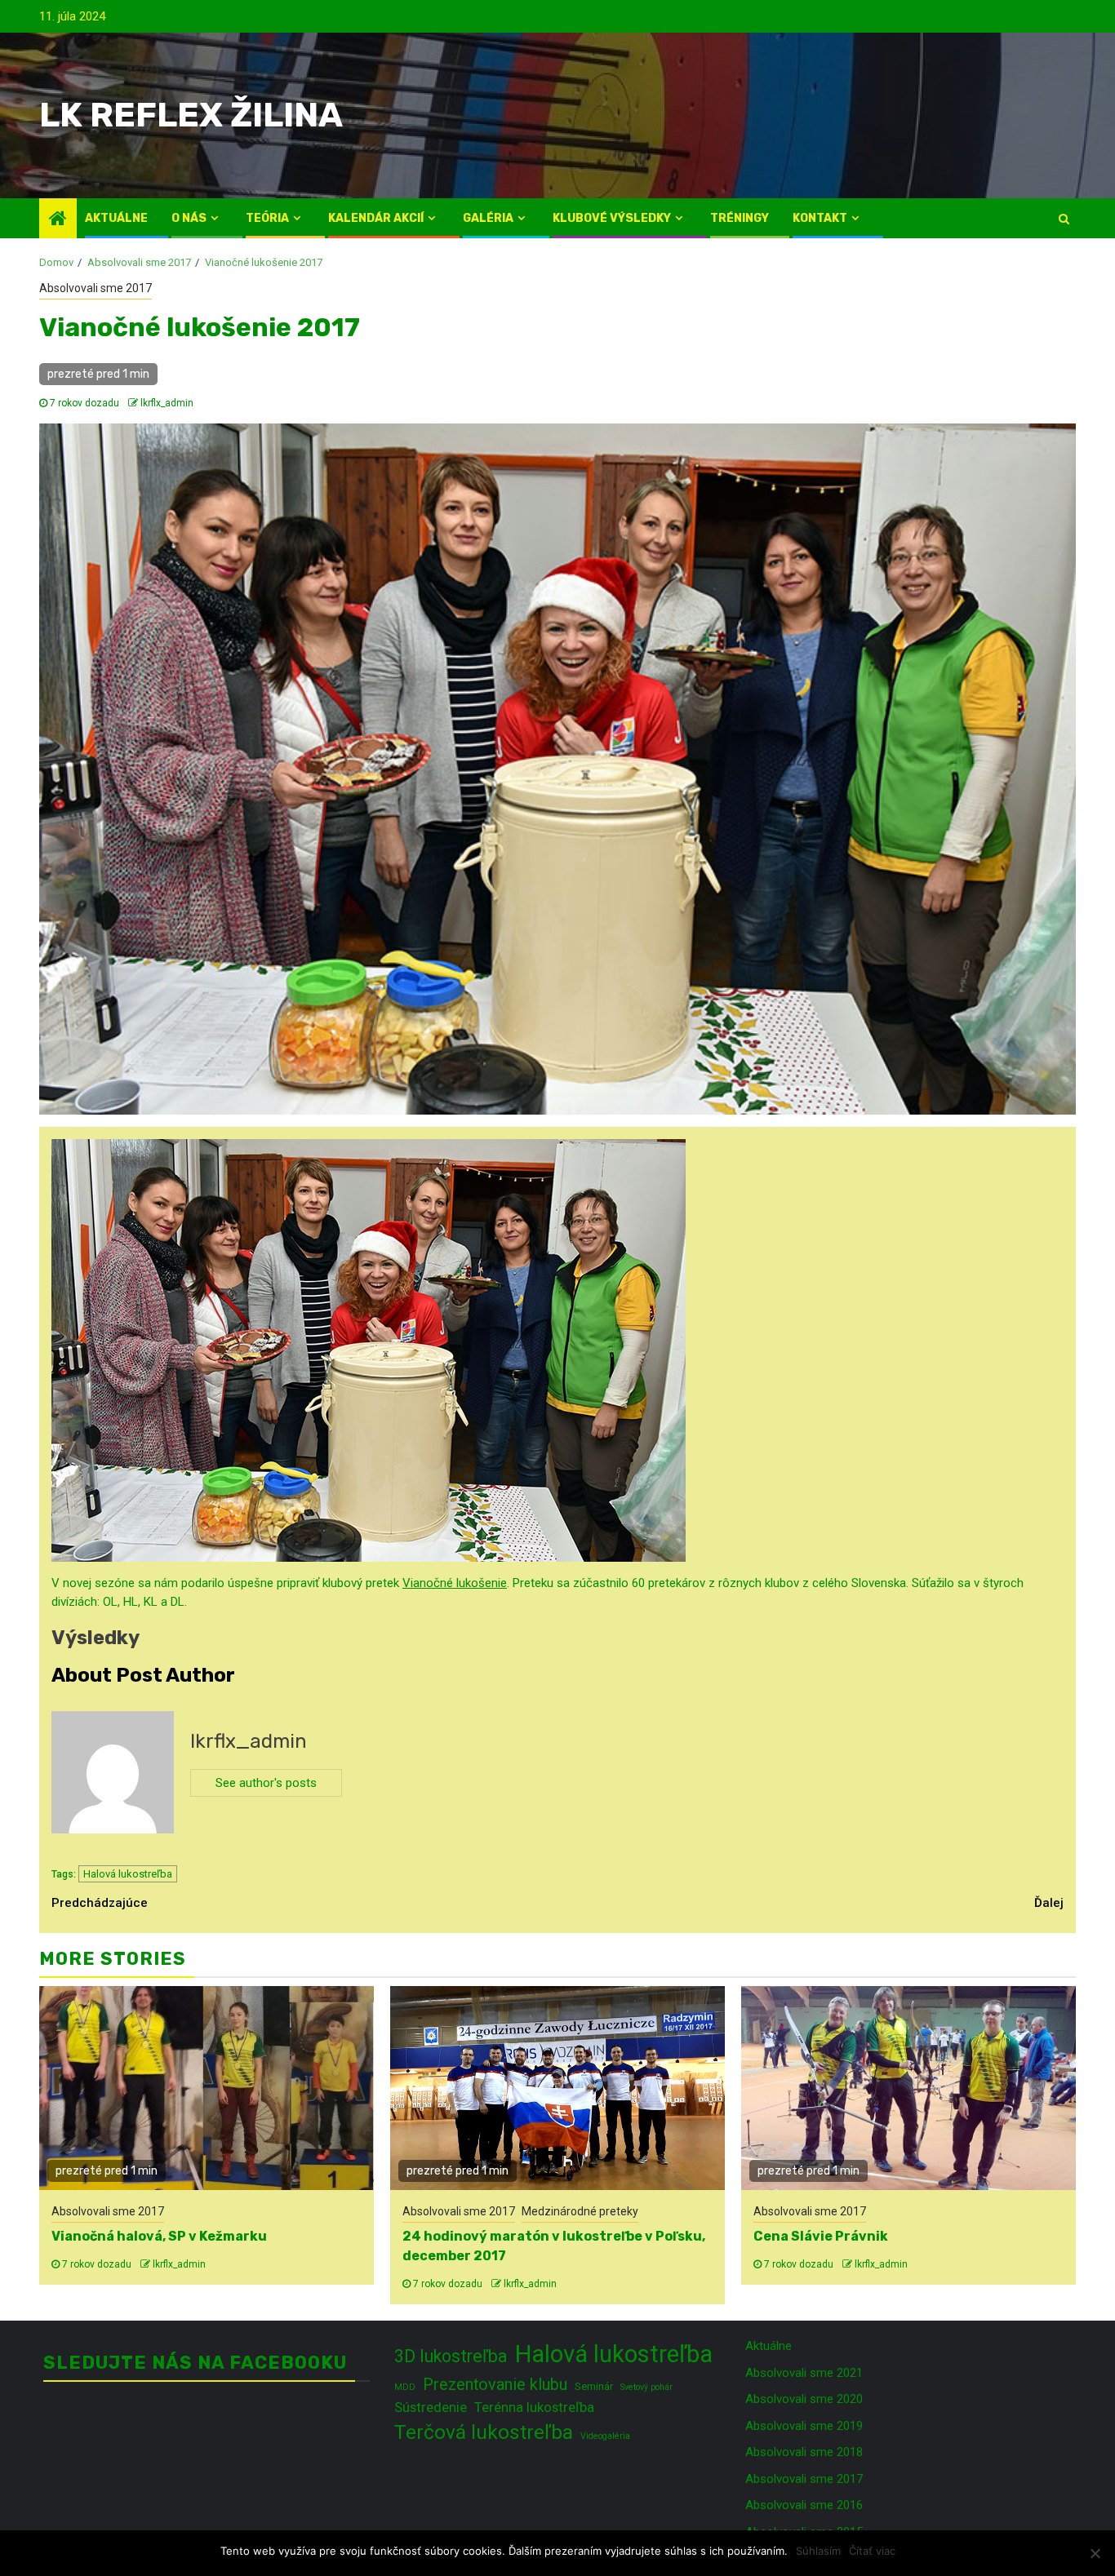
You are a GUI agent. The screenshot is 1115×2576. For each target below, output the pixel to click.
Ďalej (1049, 1903)
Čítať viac (872, 2551)
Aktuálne (116, 218)
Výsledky (96, 1638)
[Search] (1064, 219)
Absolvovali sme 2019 (804, 2426)
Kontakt (820, 218)
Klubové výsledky (612, 218)
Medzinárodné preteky (580, 2211)
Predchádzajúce (100, 1903)
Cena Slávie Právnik (821, 2236)
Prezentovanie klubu (495, 2385)
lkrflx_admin (167, 403)
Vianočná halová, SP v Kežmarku (159, 2236)
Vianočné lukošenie (455, 1583)
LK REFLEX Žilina (191, 115)
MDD (405, 2387)
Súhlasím (818, 2551)
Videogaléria (605, 2436)
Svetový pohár (646, 2387)
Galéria (488, 218)
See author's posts (266, 1783)
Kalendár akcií (376, 218)
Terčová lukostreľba (484, 2432)
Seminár (594, 2386)
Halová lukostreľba (128, 1874)
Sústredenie (431, 2407)
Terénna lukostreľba (534, 2407)
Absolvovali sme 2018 (804, 2452)
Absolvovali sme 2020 (804, 2399)
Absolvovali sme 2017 (96, 288)
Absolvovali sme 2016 (804, 2505)
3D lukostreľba (451, 2356)
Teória (267, 218)
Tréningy (740, 218)
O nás (189, 218)
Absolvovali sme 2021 (804, 2373)
